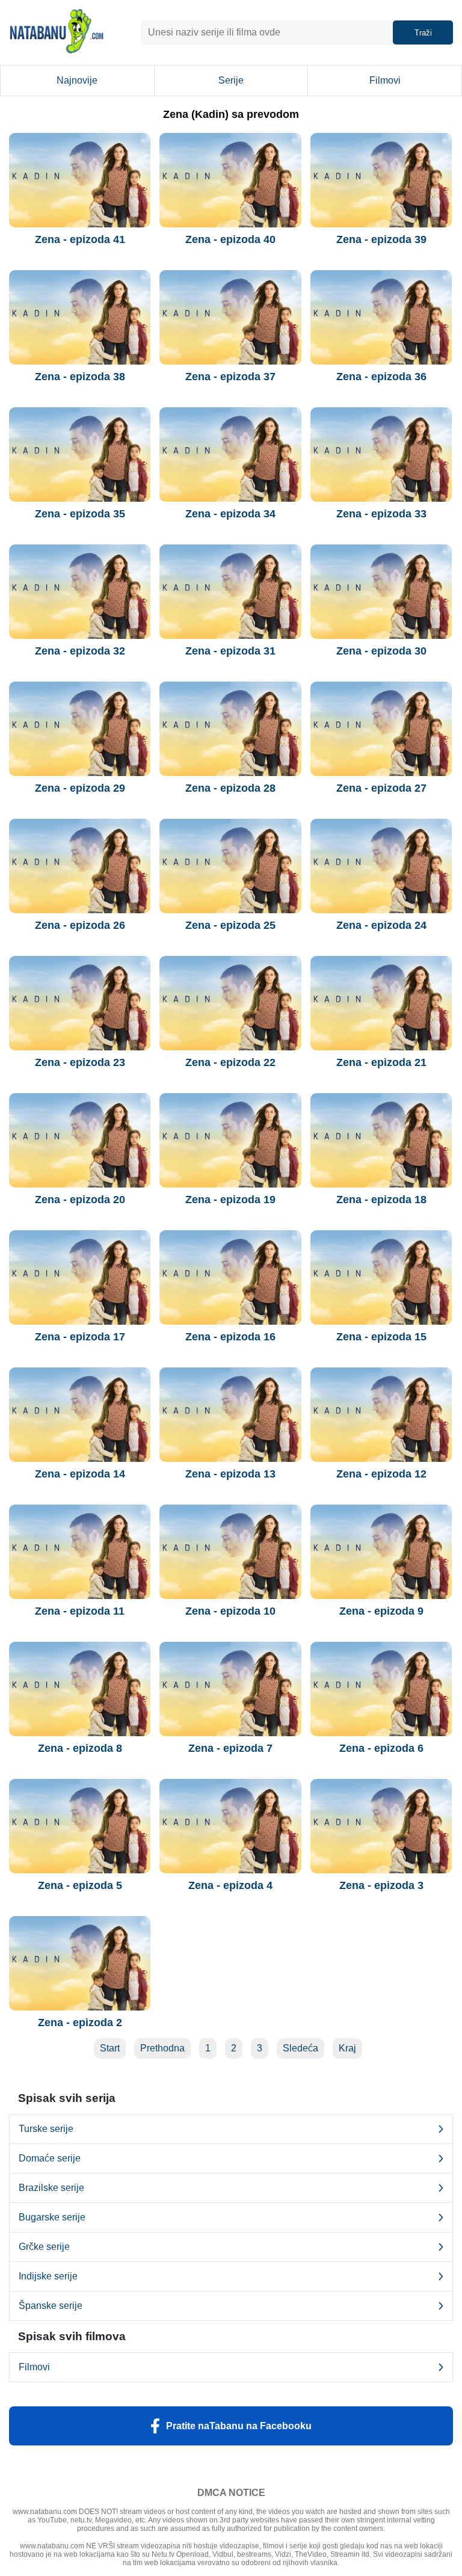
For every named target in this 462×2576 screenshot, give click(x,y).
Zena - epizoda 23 (80, 1062)
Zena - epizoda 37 (230, 377)
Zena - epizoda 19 (230, 1200)
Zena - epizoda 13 (230, 1474)
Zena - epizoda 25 (230, 925)
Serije (231, 80)
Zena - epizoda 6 (381, 1748)
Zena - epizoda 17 (80, 1337)
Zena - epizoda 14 (80, 1474)
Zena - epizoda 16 (230, 1337)
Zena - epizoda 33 (381, 514)
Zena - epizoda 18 (381, 1200)
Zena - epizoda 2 (80, 2023)
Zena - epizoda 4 (230, 1885)
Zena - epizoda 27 (381, 788)
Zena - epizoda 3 (381, 1885)
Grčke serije (44, 2247)
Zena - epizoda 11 (80, 1611)
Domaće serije (50, 2158)
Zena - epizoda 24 (381, 925)
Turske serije (46, 2129)
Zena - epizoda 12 (381, 1474)
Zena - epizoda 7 (230, 1748)
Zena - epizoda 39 (381, 239)
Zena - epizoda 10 (230, 1611)
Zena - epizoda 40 (230, 239)
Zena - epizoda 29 (80, 788)
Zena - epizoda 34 (230, 514)
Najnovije (77, 80)
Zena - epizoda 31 (230, 651)
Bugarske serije (52, 2217)
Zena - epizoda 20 (80, 1200)
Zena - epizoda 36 (381, 377)
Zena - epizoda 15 (381, 1337)
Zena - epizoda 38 (80, 377)
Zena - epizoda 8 (80, 1748)
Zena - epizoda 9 (381, 1611)
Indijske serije (48, 2276)
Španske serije (51, 2306)
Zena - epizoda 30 (381, 651)
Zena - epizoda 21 (381, 1062)
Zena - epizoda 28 (230, 788)
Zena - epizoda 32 (80, 651)
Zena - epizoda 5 (80, 1885)
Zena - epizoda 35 (80, 514)
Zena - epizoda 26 (80, 925)
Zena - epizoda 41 (80, 239)
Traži (423, 33)
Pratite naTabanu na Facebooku (239, 2426)
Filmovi (385, 80)
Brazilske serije (51, 2188)
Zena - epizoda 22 (230, 1062)
